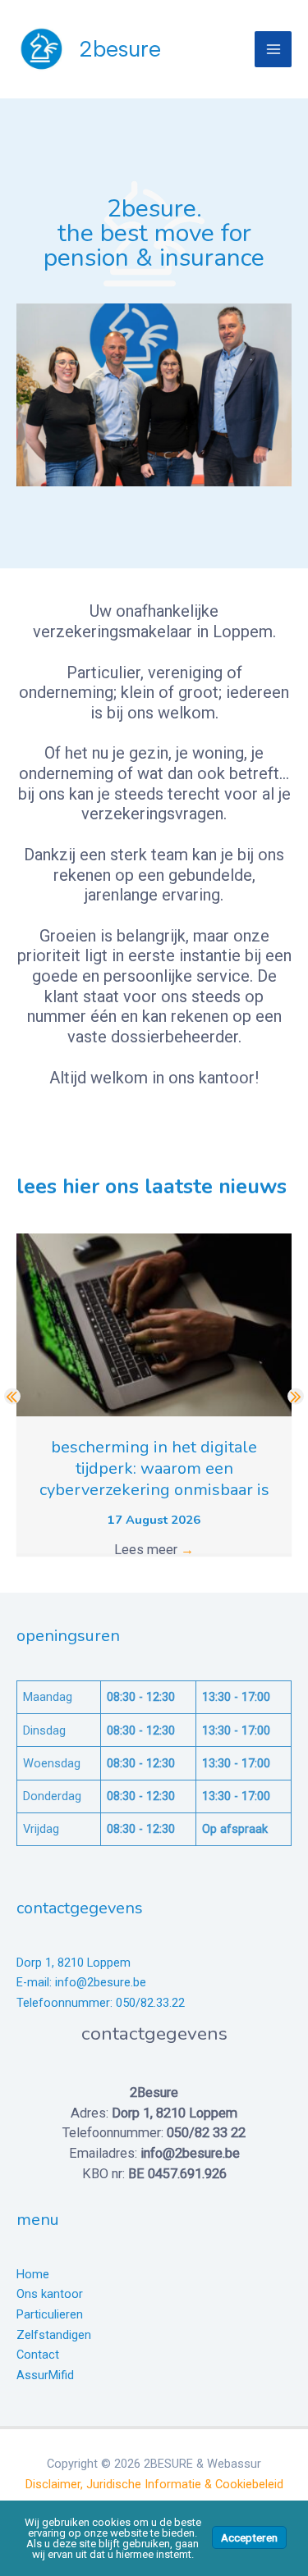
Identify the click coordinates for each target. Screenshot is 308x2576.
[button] (12, 1396)
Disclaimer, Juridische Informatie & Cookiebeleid (154, 2484)
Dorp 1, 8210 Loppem (74, 1963)
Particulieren (50, 2314)
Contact (38, 2355)
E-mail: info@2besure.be (81, 1982)
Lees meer (154, 1550)
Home (33, 2274)
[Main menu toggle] (273, 50)
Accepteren (249, 2537)
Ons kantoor (50, 2294)
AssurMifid (45, 2375)
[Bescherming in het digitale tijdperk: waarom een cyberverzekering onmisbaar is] (154, 1324)
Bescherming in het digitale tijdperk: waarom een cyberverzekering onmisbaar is (154, 1468)
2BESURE (120, 49)
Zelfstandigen (54, 2335)
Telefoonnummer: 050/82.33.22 (101, 2003)
